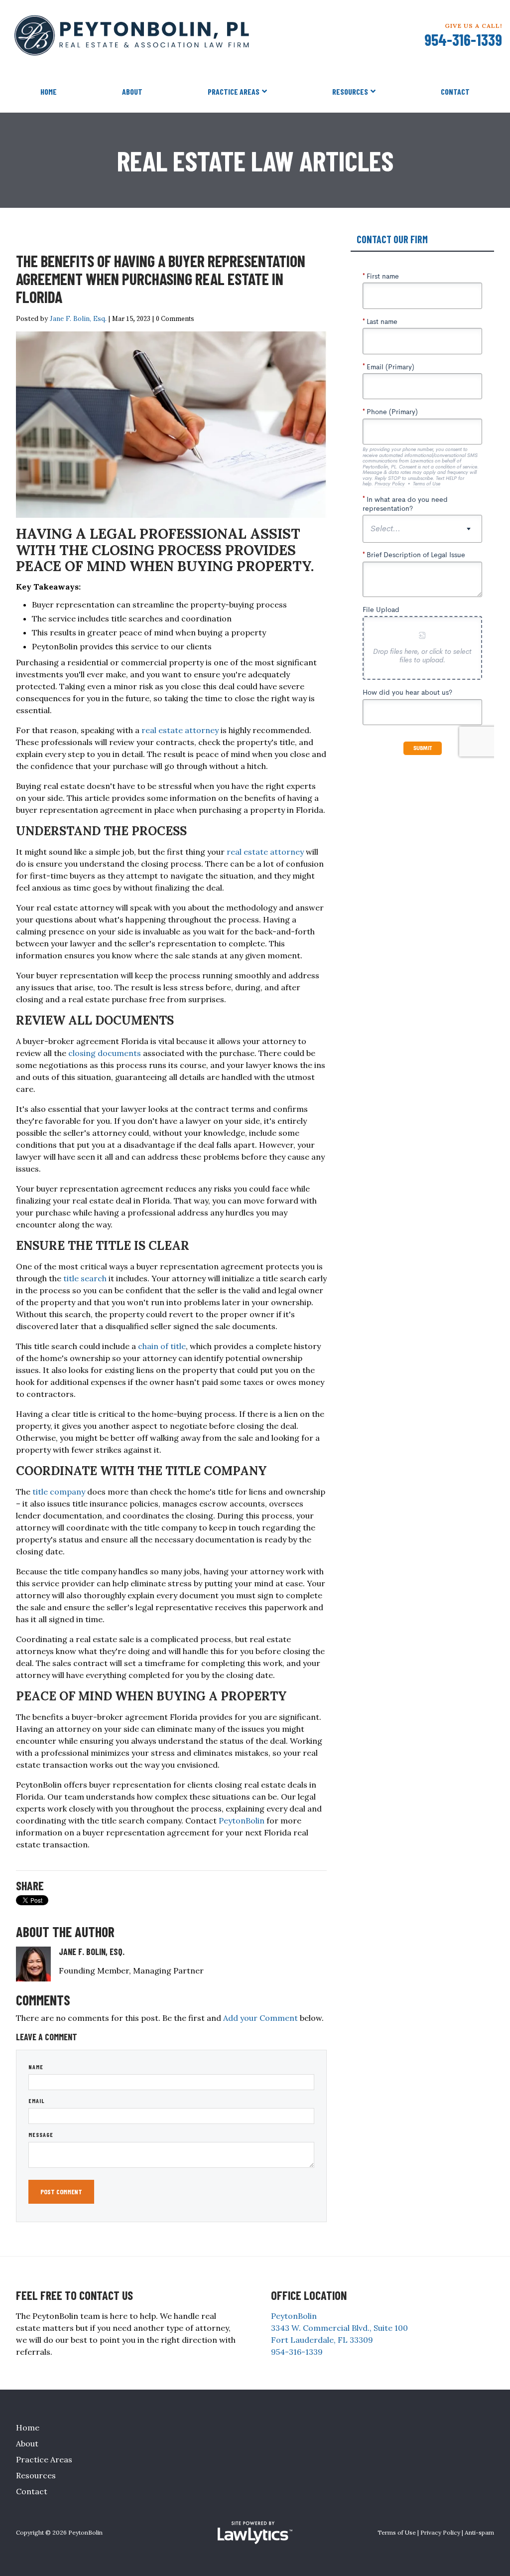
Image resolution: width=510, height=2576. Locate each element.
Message (41, 2134)
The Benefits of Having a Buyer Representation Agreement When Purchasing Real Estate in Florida (161, 279)
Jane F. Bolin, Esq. (78, 318)
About (132, 91)
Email (37, 2101)
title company (59, 1492)
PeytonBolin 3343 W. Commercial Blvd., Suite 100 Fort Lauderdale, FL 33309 (339, 2328)
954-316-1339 (463, 39)
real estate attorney (180, 730)
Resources (350, 91)
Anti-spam (479, 2532)
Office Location (309, 2295)
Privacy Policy (440, 2532)
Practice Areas (234, 91)
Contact (455, 91)
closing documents (105, 1053)
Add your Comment (260, 2018)
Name (36, 2067)
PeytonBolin (242, 1820)
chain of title (162, 1346)
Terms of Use (397, 2532)
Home (49, 91)
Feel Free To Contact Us (74, 2295)
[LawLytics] (255, 2533)
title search (85, 1278)
